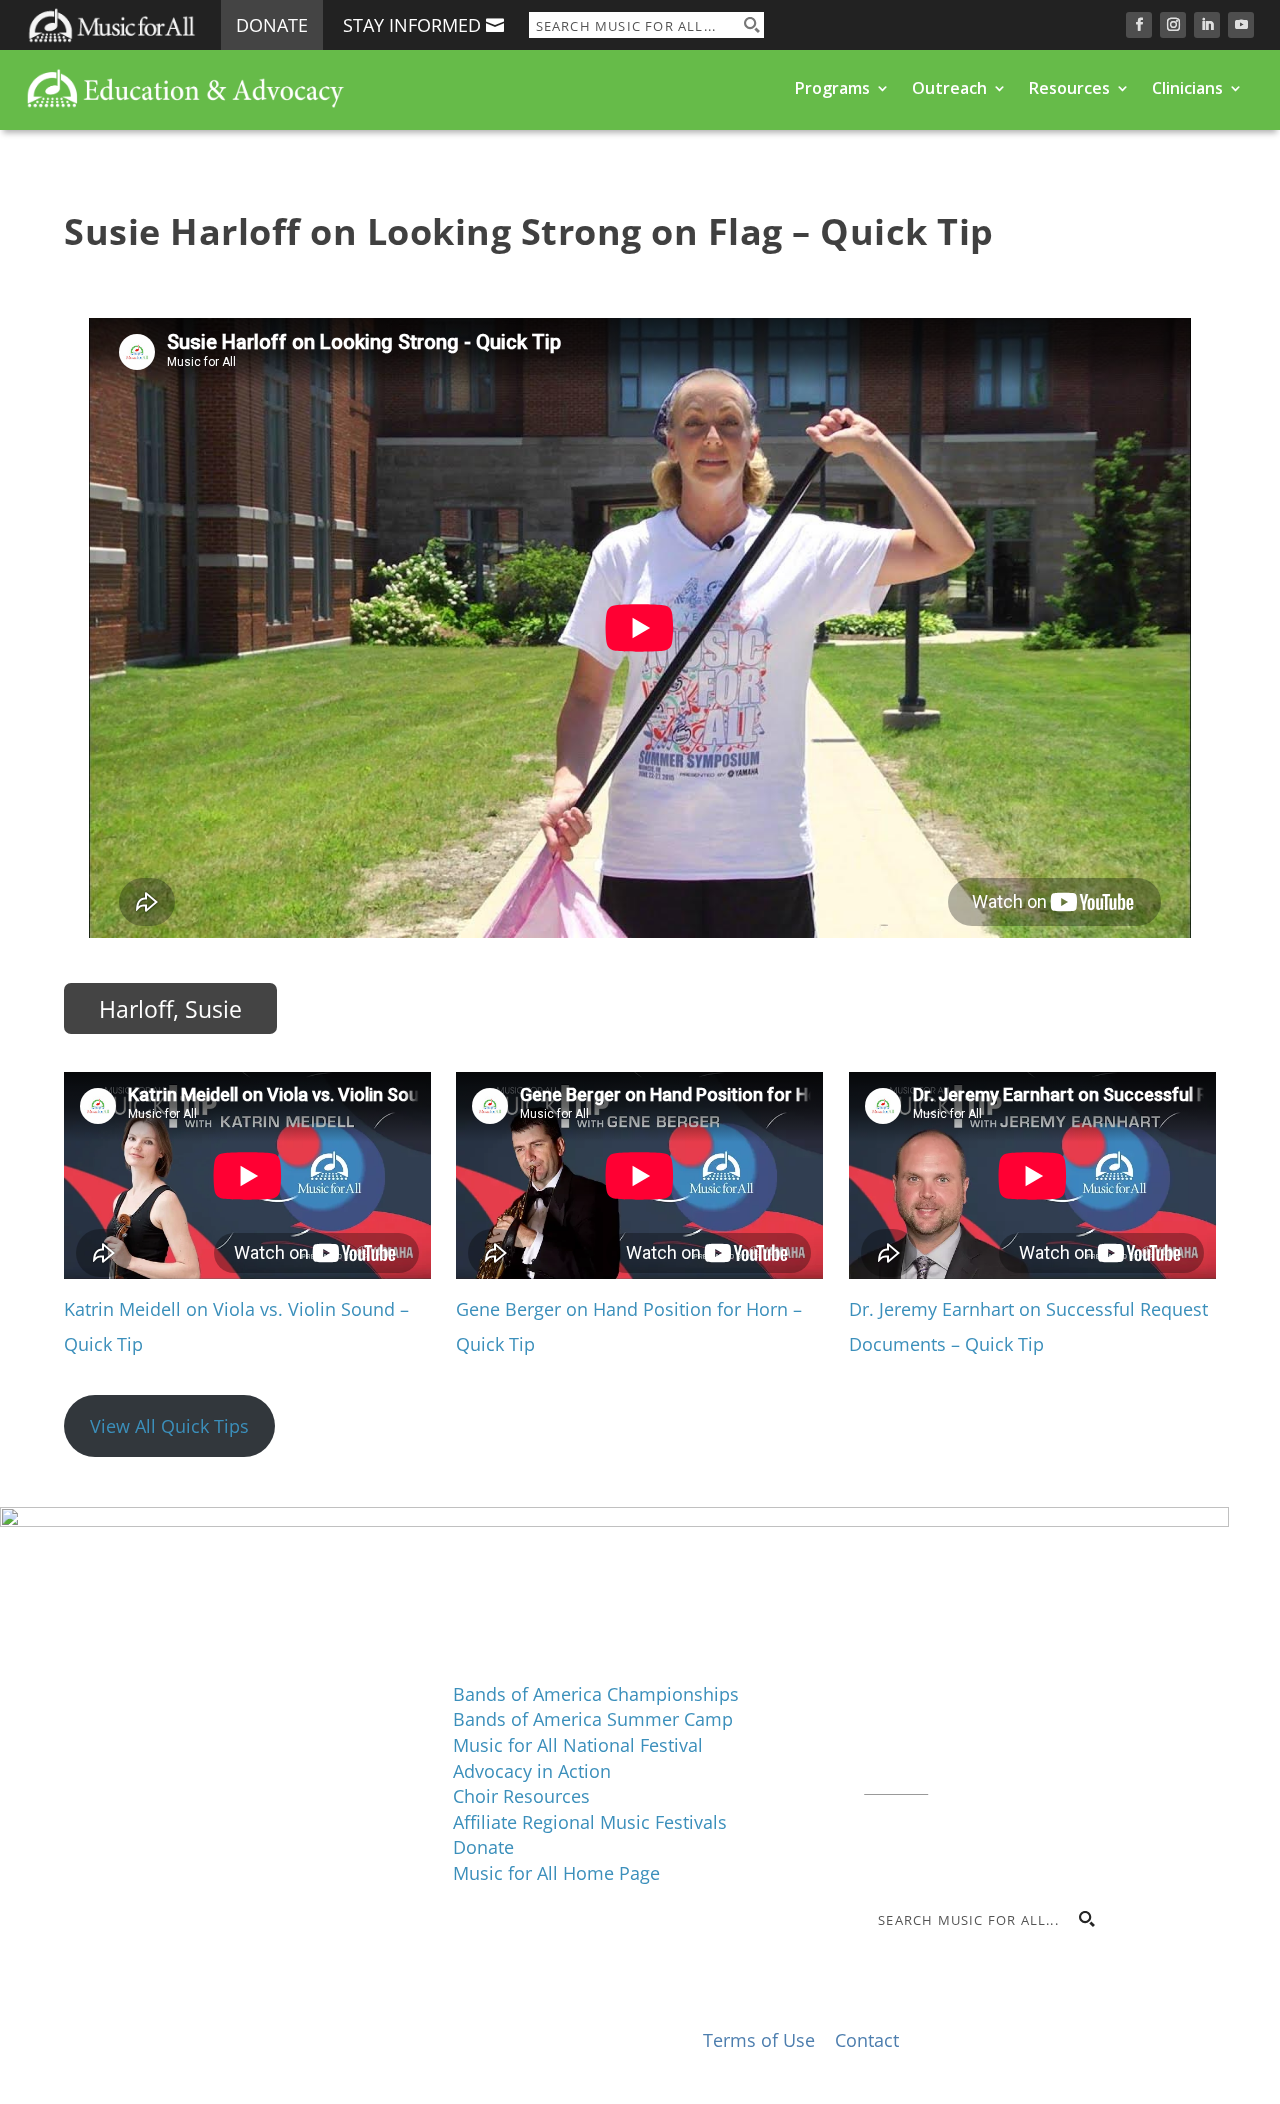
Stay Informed (412, 25)
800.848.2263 (999, 1759)
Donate (272, 25)
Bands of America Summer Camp (593, 1719)
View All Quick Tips (169, 1426)
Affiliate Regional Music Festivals (590, 1822)
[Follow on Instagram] (1173, 25)
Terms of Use (759, 2040)
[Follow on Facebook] (1139, 25)
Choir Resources (521, 1796)
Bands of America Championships (596, 1694)
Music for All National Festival (578, 1745)
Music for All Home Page (556, 1873)
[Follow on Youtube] (1241, 25)
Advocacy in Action (532, 1771)
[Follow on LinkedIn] (1207, 25)
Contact (896, 1784)
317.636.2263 (1032, 1734)
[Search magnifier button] (751, 25)
